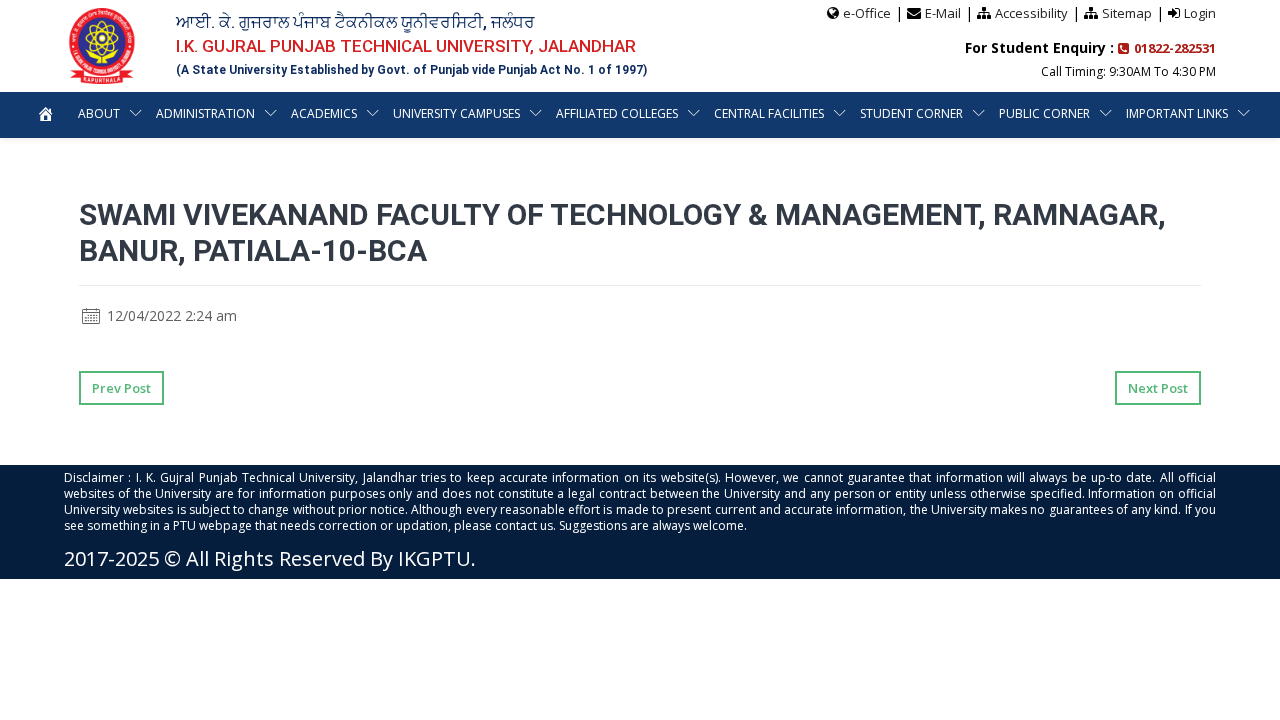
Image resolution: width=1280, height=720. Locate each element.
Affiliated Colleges (617, 113)
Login (1200, 13)
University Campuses (456, 113)
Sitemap (1127, 13)
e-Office (867, 13)
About (99, 113)
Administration (205, 113)
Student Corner (911, 113)
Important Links (1177, 113)
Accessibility (1031, 13)
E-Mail (943, 13)
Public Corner (1044, 113)
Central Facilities (769, 113)
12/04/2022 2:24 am (170, 315)
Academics (324, 113)
